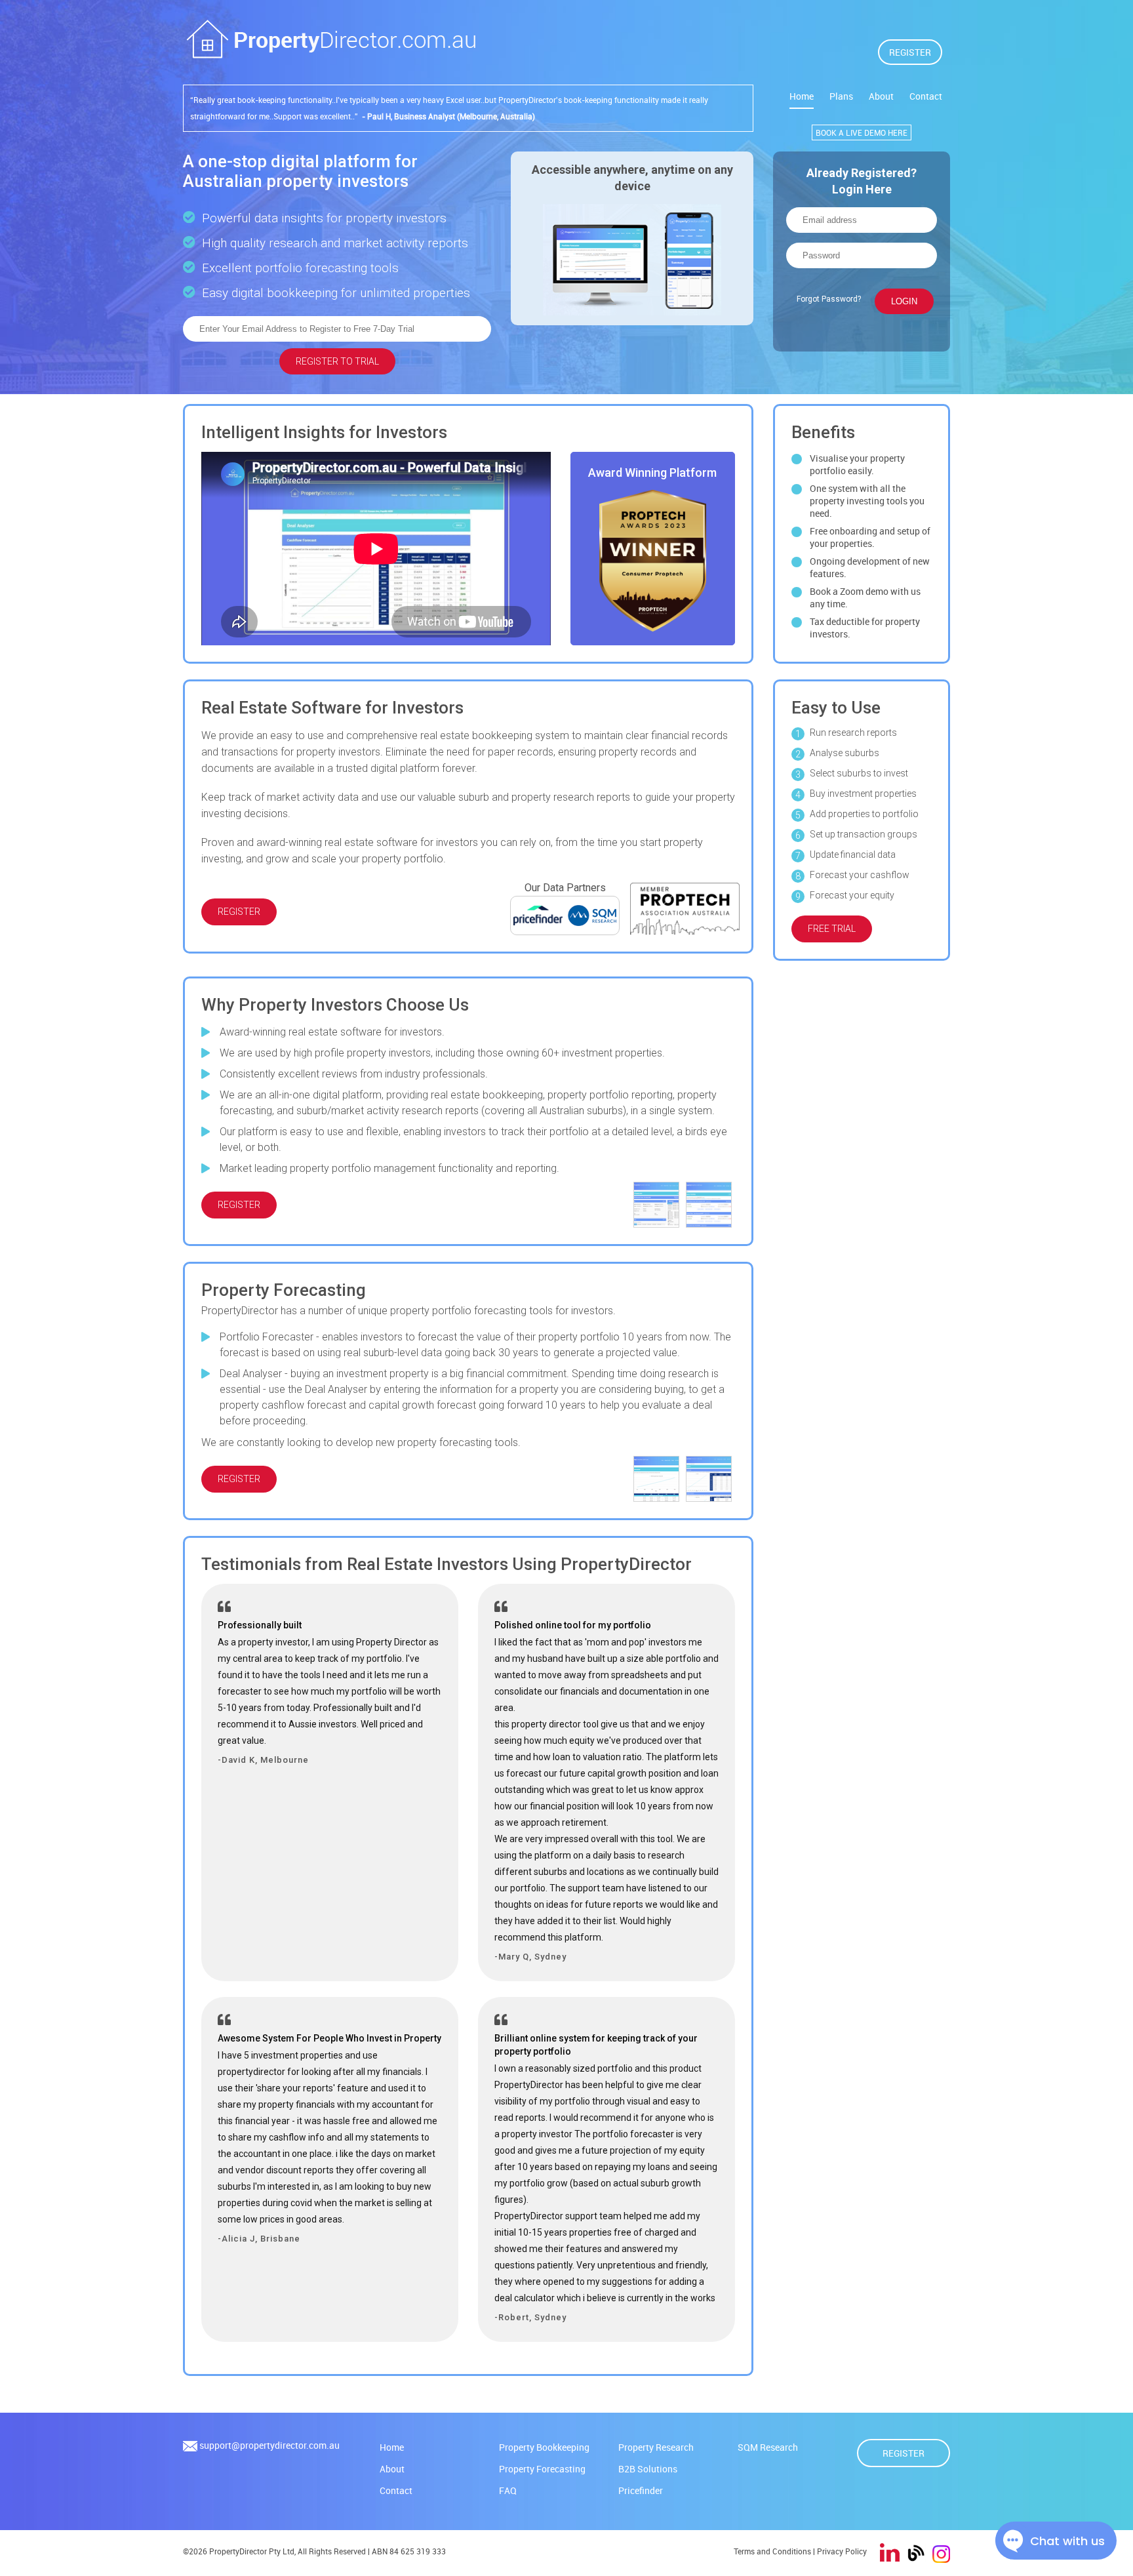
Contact (926, 96)
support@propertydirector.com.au (269, 2445)
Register (904, 2453)
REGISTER (910, 52)
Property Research (656, 2447)
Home (802, 96)
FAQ (508, 2490)
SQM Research (768, 2447)
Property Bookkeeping (544, 2447)
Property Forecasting (542, 2469)
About (881, 96)
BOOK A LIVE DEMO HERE (862, 132)
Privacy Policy (842, 2551)
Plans (841, 96)
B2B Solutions (648, 2469)
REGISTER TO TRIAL (337, 361)
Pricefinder (641, 2490)
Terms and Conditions (772, 2551)
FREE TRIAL (832, 929)
